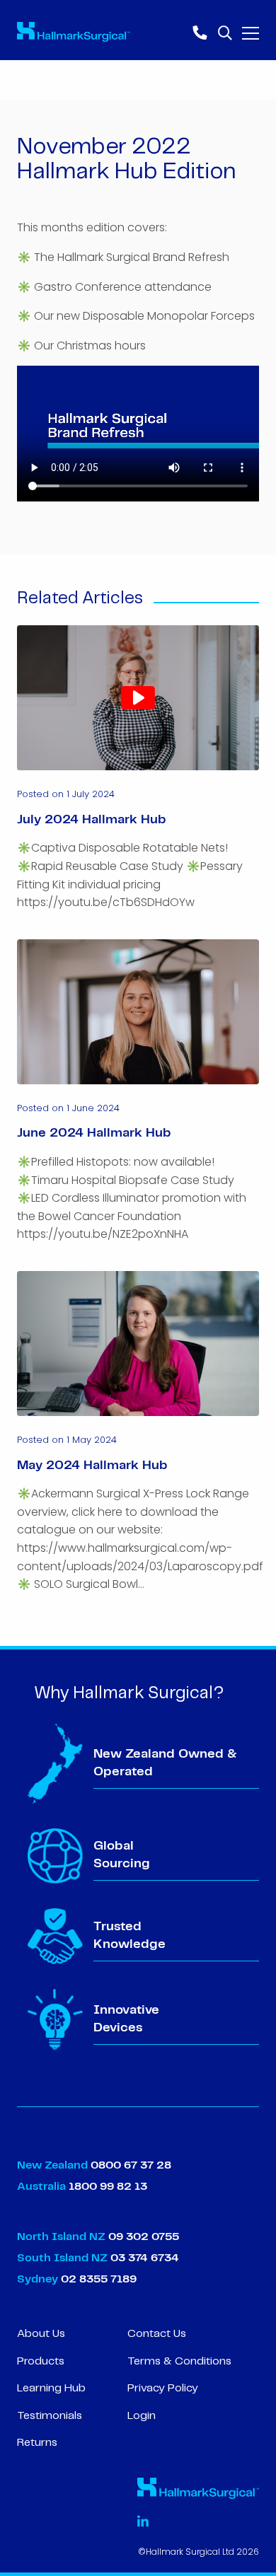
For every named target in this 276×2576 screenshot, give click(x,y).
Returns (37, 2443)
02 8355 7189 (97, 2279)
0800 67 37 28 (131, 2165)
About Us (41, 2334)
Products (41, 2361)
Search (224, 31)
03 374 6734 (145, 2258)
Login (142, 2416)
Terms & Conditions (179, 2361)
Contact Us (157, 2334)
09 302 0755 (144, 2237)
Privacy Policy (163, 2388)
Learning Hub (51, 2388)
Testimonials (50, 2416)
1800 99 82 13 (108, 2187)
